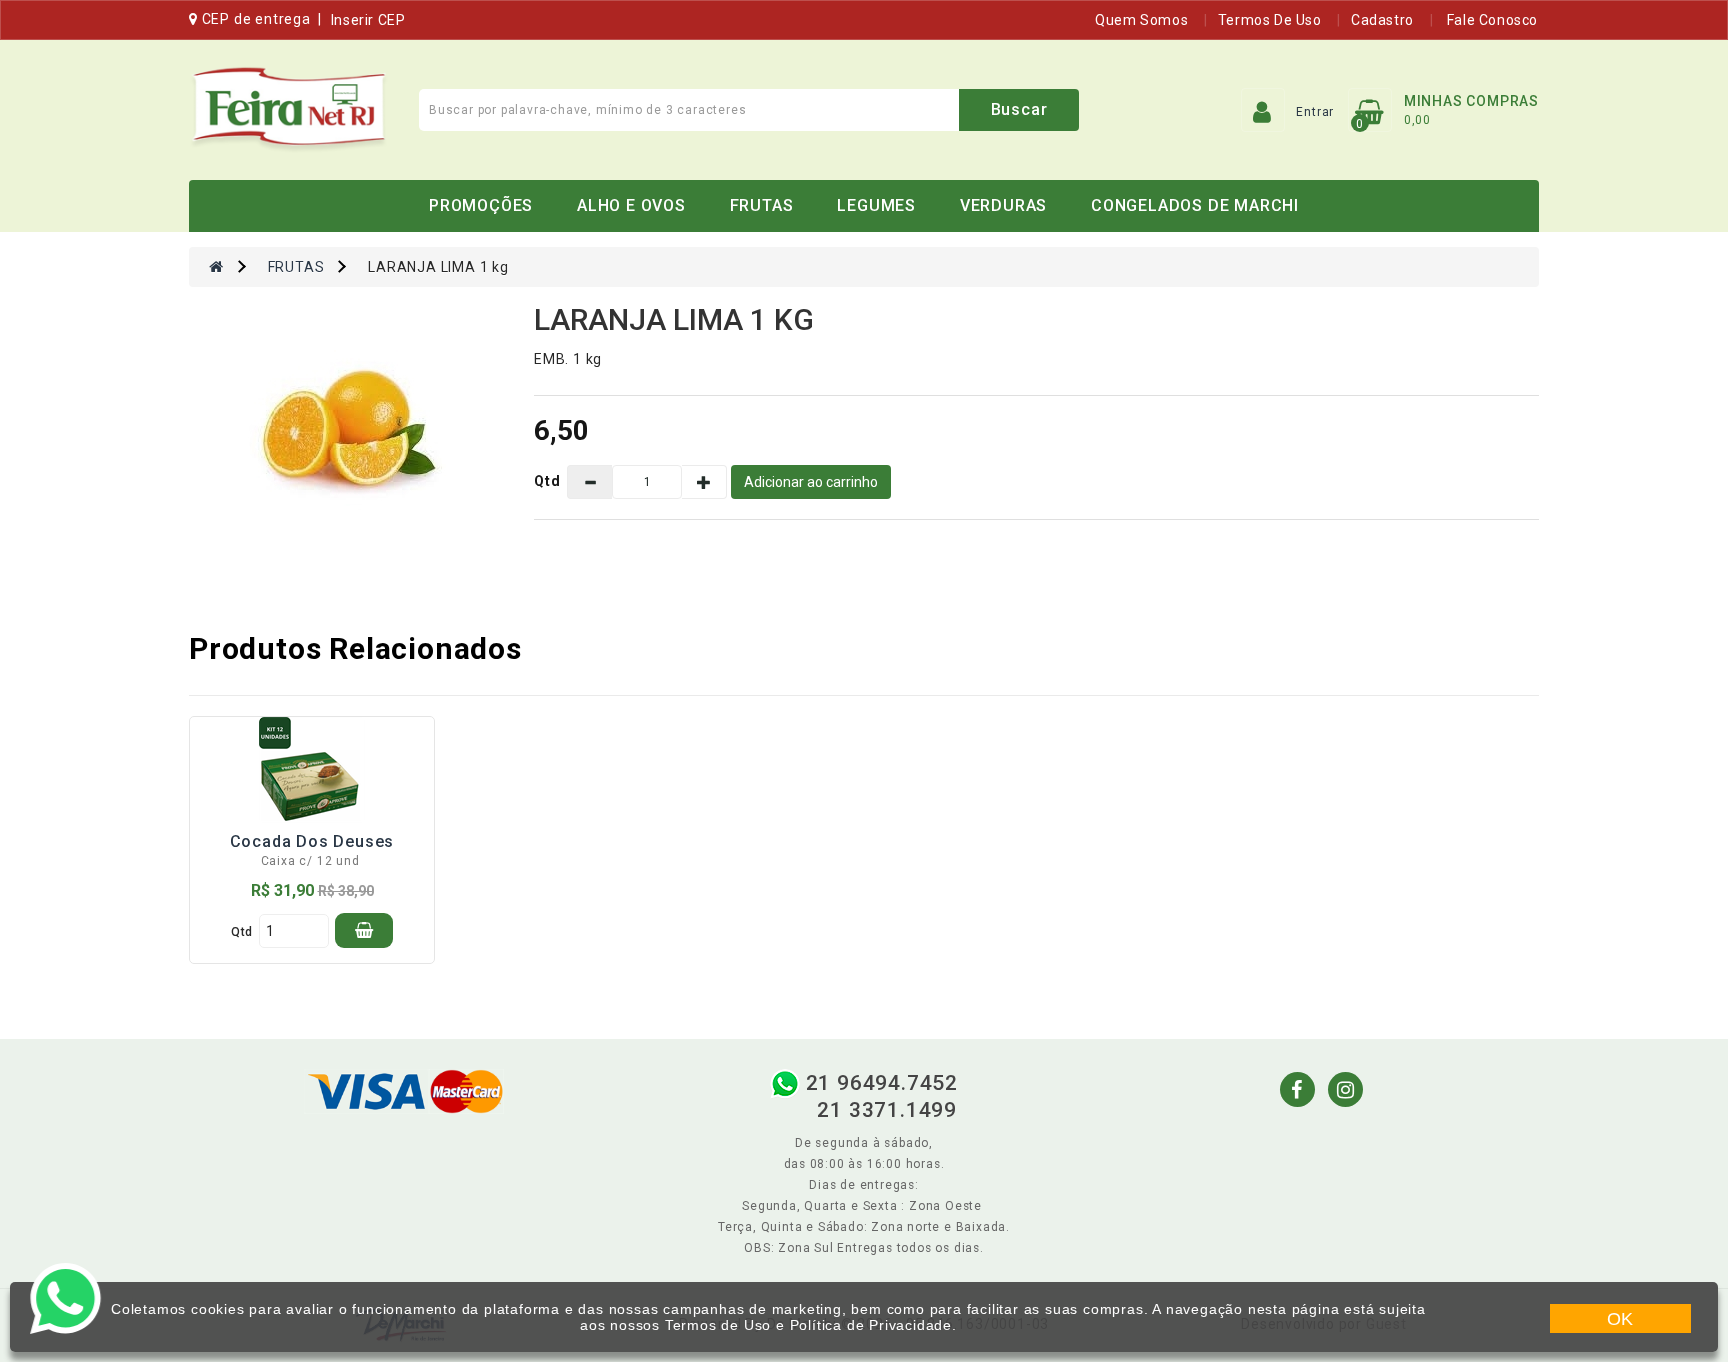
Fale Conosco (1490, 20)
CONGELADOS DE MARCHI (1195, 205)
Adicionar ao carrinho (811, 482)
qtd (242, 932)
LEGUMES (876, 205)
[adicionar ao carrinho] (364, 930)
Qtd (547, 481)
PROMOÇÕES (481, 205)
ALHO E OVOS (631, 205)
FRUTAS (762, 205)
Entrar (1315, 112)
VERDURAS (1003, 205)
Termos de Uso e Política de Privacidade (808, 1325)
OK (1621, 1319)
